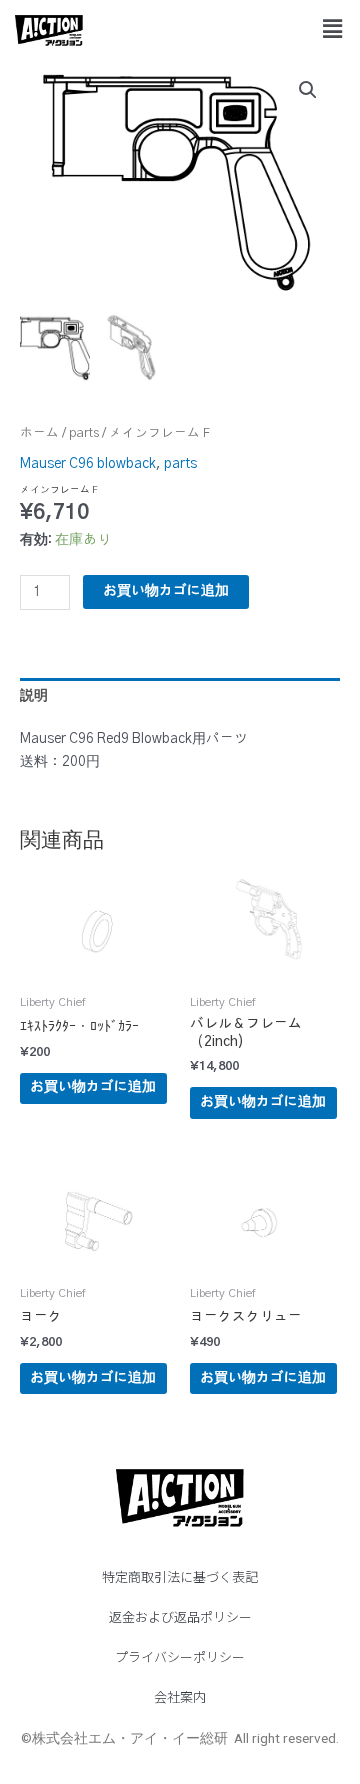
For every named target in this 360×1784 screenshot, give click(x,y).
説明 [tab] (34, 696)
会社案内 (180, 1696)
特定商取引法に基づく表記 (180, 1576)
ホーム (39, 433)
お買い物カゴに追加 (166, 591)
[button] (333, 29)
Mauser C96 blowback (88, 464)
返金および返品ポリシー (180, 1616)
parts (84, 433)
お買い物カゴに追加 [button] (93, 1087)
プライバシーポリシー (180, 1656)
